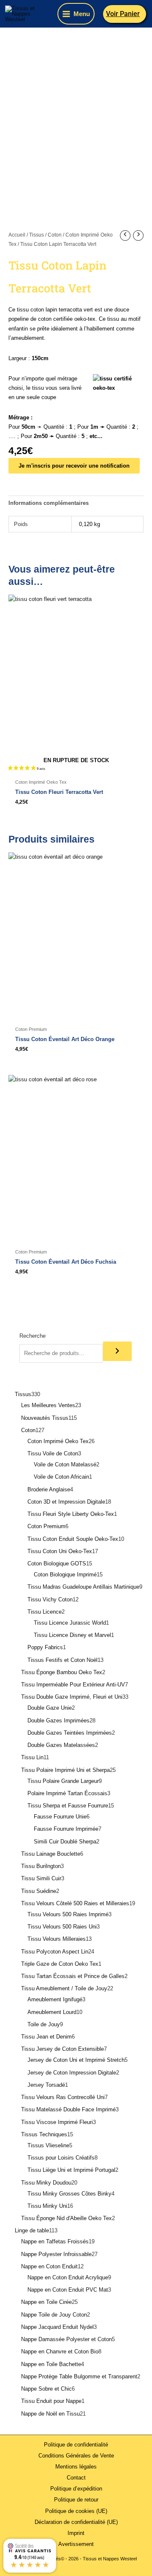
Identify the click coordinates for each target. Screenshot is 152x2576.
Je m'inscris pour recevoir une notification (74, 466)
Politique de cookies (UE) (76, 2511)
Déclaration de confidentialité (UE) (76, 2522)
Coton (55, 235)
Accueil (17, 235)
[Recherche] (117, 1351)
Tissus (37, 235)
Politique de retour (76, 2500)
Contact (76, 2478)
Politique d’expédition (76, 2489)
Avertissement (76, 2544)
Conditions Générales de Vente (76, 2456)
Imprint (76, 2533)
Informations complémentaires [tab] (49, 503)
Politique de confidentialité (76, 2445)
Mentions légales (76, 2467)
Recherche (33, 1336)
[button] (125, 14)
